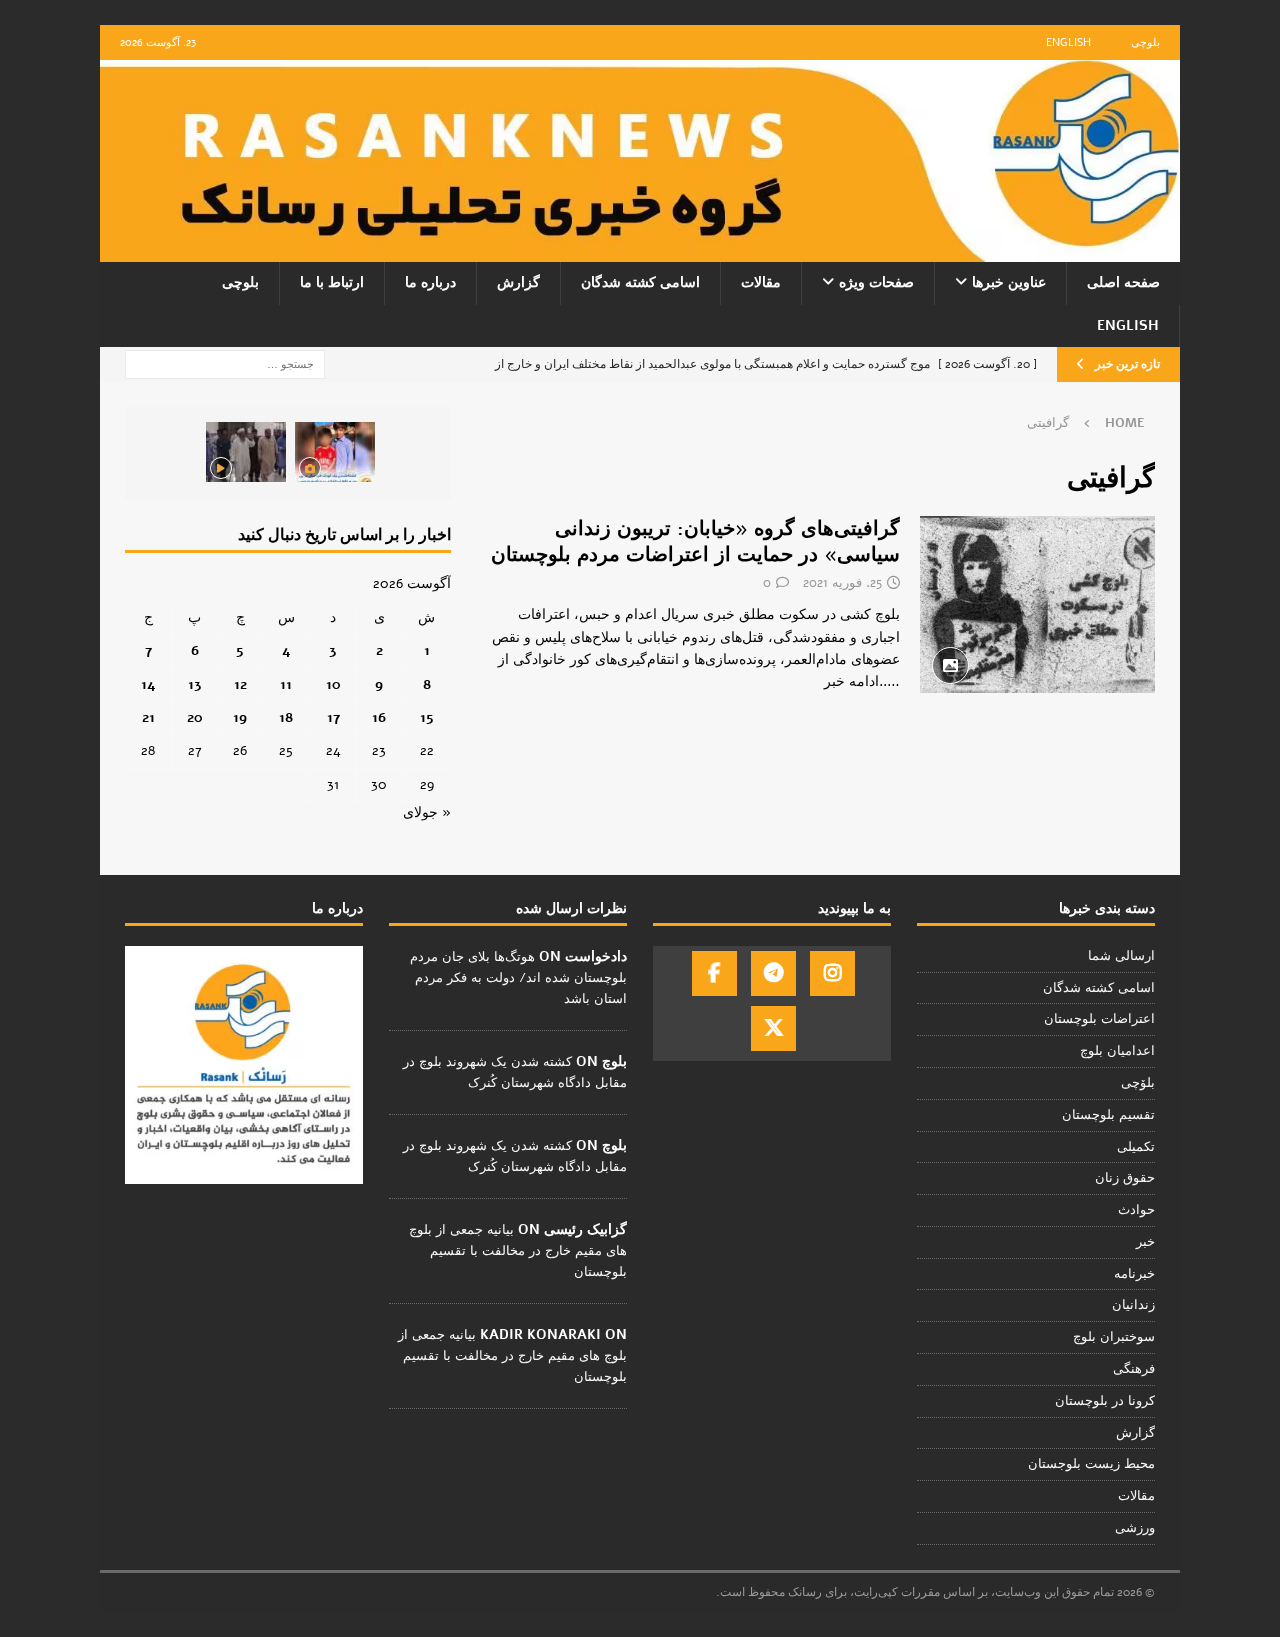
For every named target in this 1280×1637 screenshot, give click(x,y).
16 (379, 717)
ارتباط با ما (332, 282)
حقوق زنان (1125, 1178)
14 (148, 684)
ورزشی (1135, 1528)
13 (195, 684)
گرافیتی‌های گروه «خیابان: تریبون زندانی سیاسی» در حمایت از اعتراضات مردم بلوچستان (695, 541)
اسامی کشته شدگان (640, 282)
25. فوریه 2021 (842, 583)
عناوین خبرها (1009, 282)
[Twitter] (773, 1028)
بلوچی (1145, 42)
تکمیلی (1136, 1147)
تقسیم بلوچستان (1108, 1115)
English (1068, 42)
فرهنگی (1134, 1369)
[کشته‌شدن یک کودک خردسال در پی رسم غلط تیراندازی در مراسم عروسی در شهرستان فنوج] (335, 452)
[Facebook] (714, 973)
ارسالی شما (1121, 956)
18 (286, 717)
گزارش (518, 282)
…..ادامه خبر (862, 681)
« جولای (427, 812)
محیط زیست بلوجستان (1091, 1464)
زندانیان (1133, 1305)
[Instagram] (832, 973)
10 (333, 684)
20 (195, 717)
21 (148, 717)
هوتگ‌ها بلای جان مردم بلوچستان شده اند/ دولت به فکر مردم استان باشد (518, 978)
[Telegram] (773, 973)
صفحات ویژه (876, 282)
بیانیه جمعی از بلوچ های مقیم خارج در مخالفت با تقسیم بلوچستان (518, 1251)
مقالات (761, 282)
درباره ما (430, 282)
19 (240, 717)
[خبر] (1037, 604)
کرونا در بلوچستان (1105, 1401)
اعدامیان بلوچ (1117, 1051)
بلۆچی (1138, 1083)
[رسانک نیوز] (640, 250)
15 (427, 717)
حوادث (1136, 1210)
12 (240, 684)
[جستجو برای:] (225, 363)
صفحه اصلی (1123, 282)
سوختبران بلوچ (1114, 1337)
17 (333, 717)
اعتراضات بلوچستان (1099, 1019)
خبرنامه (1134, 1274)
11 (286, 684)
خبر (1145, 1242)
